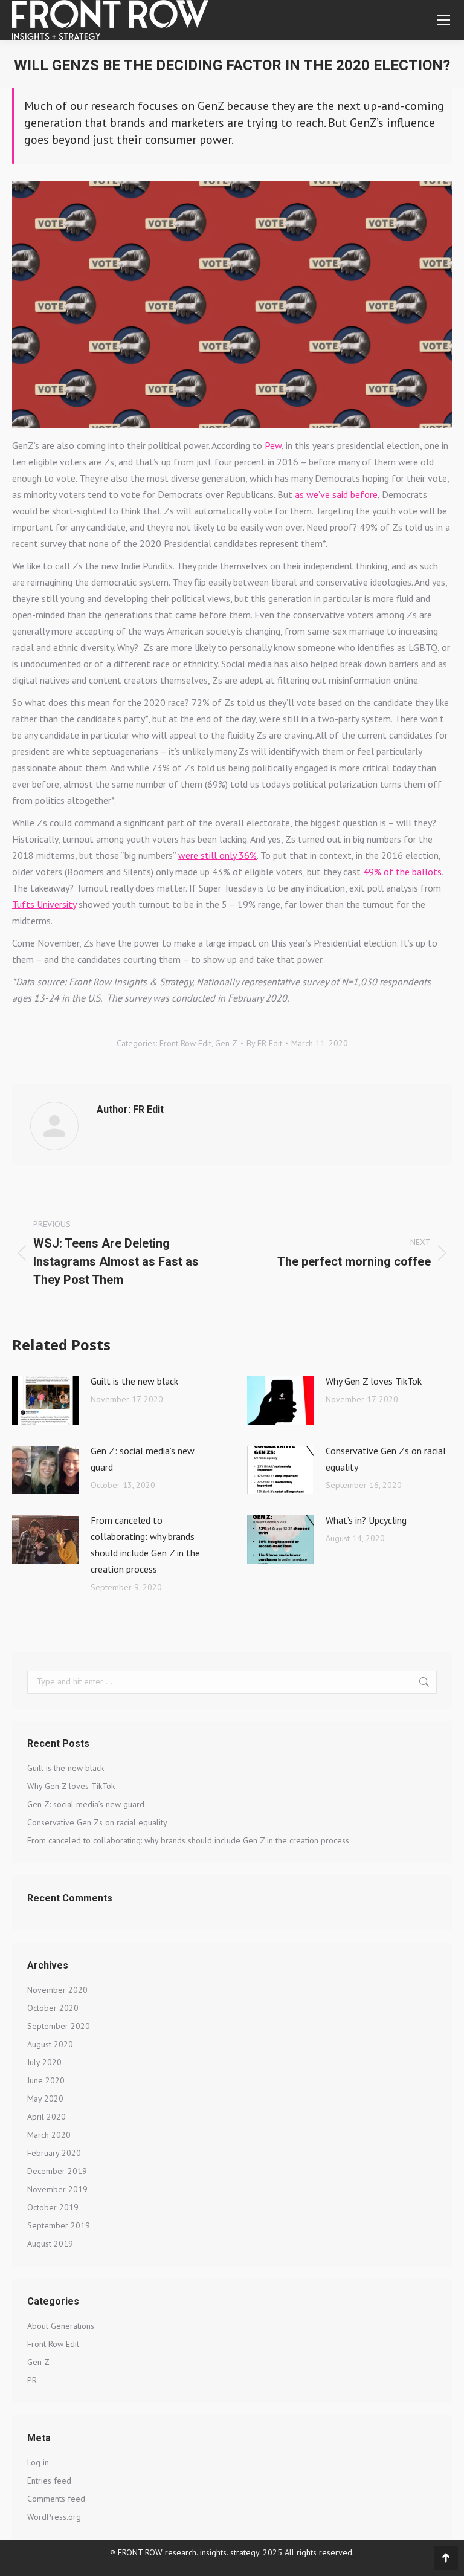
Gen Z (226, 1043)
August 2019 (50, 2244)
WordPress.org (54, 2517)
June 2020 (46, 2080)
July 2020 (44, 2062)
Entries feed (49, 2481)
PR (32, 2380)
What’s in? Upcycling (366, 1520)
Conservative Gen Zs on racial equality (386, 1459)
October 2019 (53, 2207)
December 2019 (57, 2171)
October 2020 (53, 2008)
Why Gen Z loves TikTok (374, 1381)
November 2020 (57, 1990)
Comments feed (56, 2499)
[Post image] (45, 1400)
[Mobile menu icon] (443, 20)
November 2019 (57, 2189)
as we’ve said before (336, 494)
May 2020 (45, 2099)
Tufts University (44, 904)
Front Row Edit (185, 1043)
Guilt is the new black (134, 1381)
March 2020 (49, 2135)
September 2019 (59, 2225)
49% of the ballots (402, 872)
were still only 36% (217, 855)
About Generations (61, 2326)
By (264, 1043)
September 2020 (59, 2026)
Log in (38, 2462)
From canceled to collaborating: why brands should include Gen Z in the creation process (145, 1545)
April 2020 (47, 2117)
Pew (273, 445)
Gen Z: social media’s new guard (143, 1459)
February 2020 (54, 2153)
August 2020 (50, 2044)
